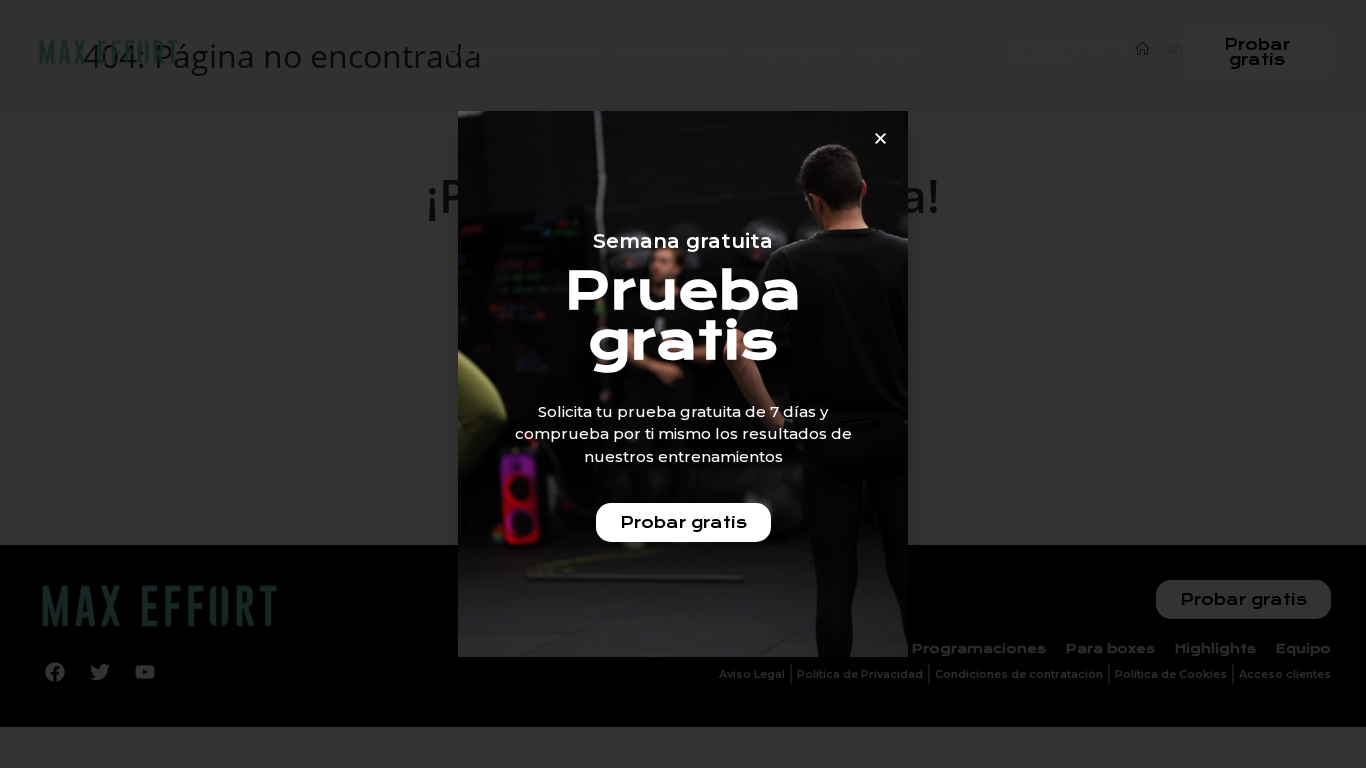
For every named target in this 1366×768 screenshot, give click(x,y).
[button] (880, 138)
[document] (683, 384)
